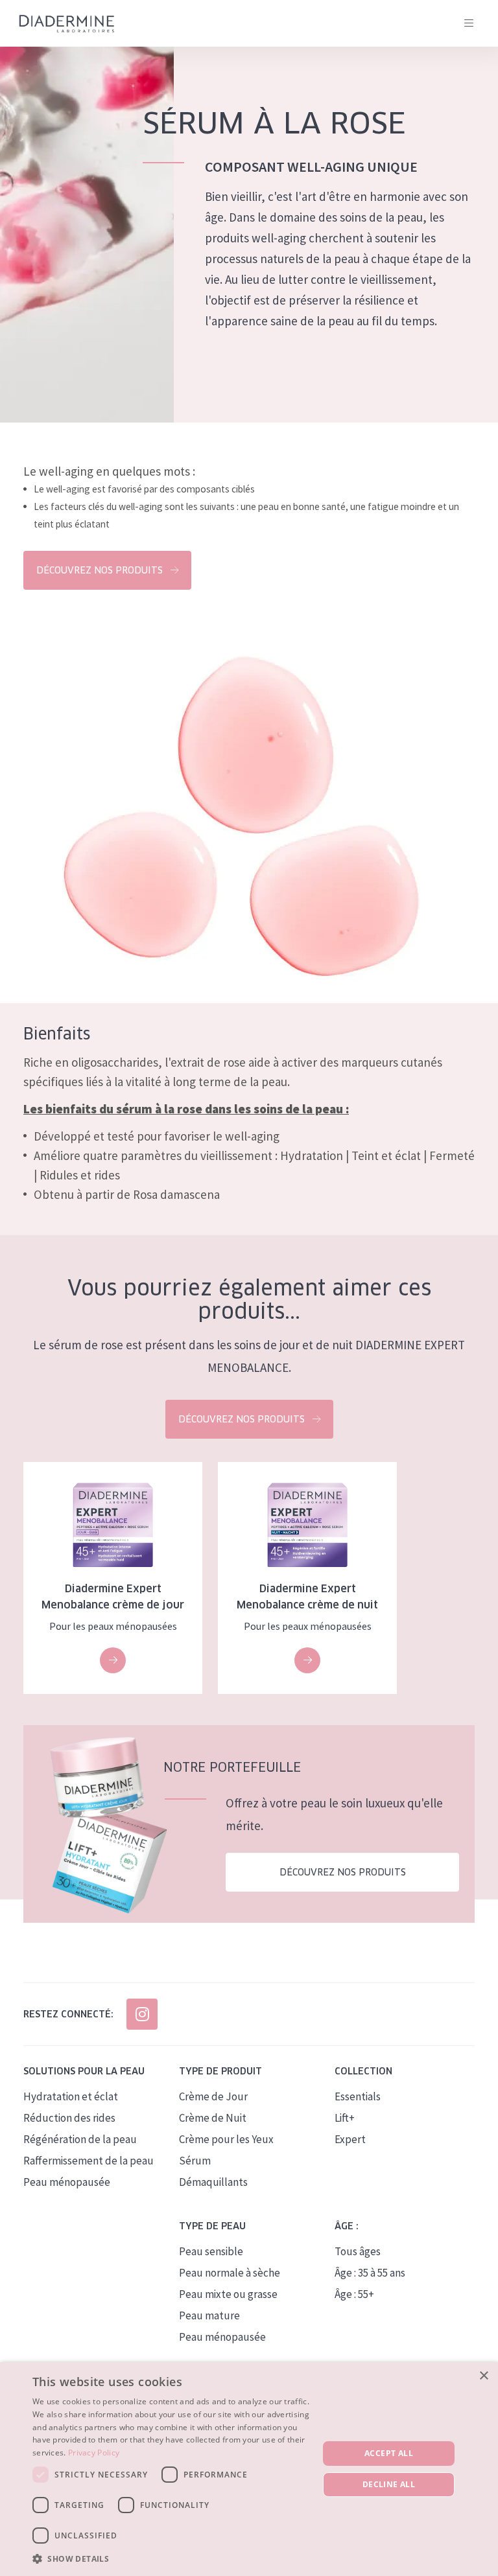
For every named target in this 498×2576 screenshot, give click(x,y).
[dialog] (249, 2469)
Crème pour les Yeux (226, 2139)
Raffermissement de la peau (89, 2161)
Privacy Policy (94, 2453)
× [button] (483, 2376)
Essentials (358, 2096)
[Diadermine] (67, 24)
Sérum (195, 2161)
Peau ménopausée (67, 2182)
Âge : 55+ (354, 2294)
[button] (171, 2559)
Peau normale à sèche (230, 2273)
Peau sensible (211, 2251)
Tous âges (358, 2251)
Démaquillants (213, 2182)
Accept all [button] (389, 2453)
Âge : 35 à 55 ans (370, 2273)
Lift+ (345, 2118)
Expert (350, 2139)
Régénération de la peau (80, 2139)
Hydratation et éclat (71, 2096)
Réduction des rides (69, 2118)
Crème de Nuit (213, 2118)
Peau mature (209, 2315)
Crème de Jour (213, 2096)
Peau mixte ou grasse (228, 2294)
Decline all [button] (389, 2484)
